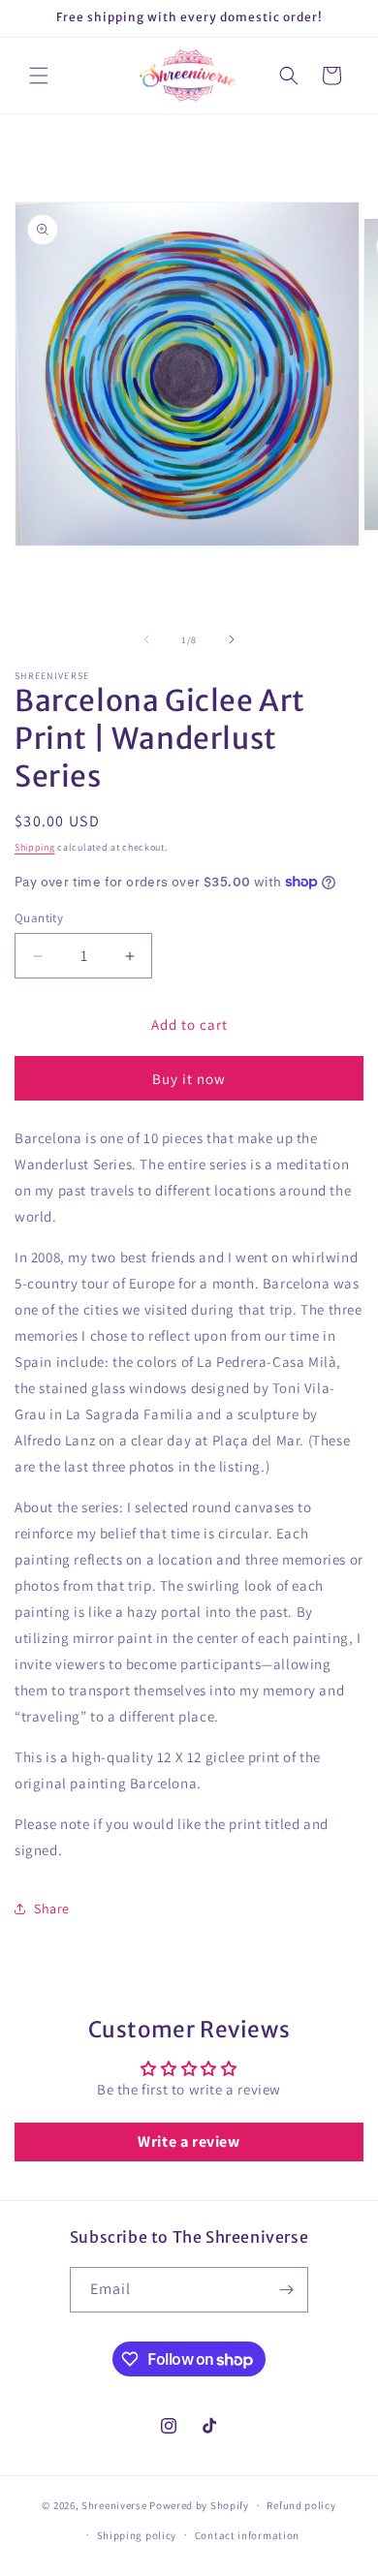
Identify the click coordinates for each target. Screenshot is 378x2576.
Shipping (35, 847)
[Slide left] (146, 639)
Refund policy (301, 2505)
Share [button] (52, 1909)
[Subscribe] (286, 2290)
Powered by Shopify (199, 2505)
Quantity (39, 918)
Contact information (247, 2535)
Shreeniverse (114, 2505)
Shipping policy (137, 2535)
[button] (39, 76)
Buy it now (189, 1079)
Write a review (189, 2141)
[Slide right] (232, 639)
